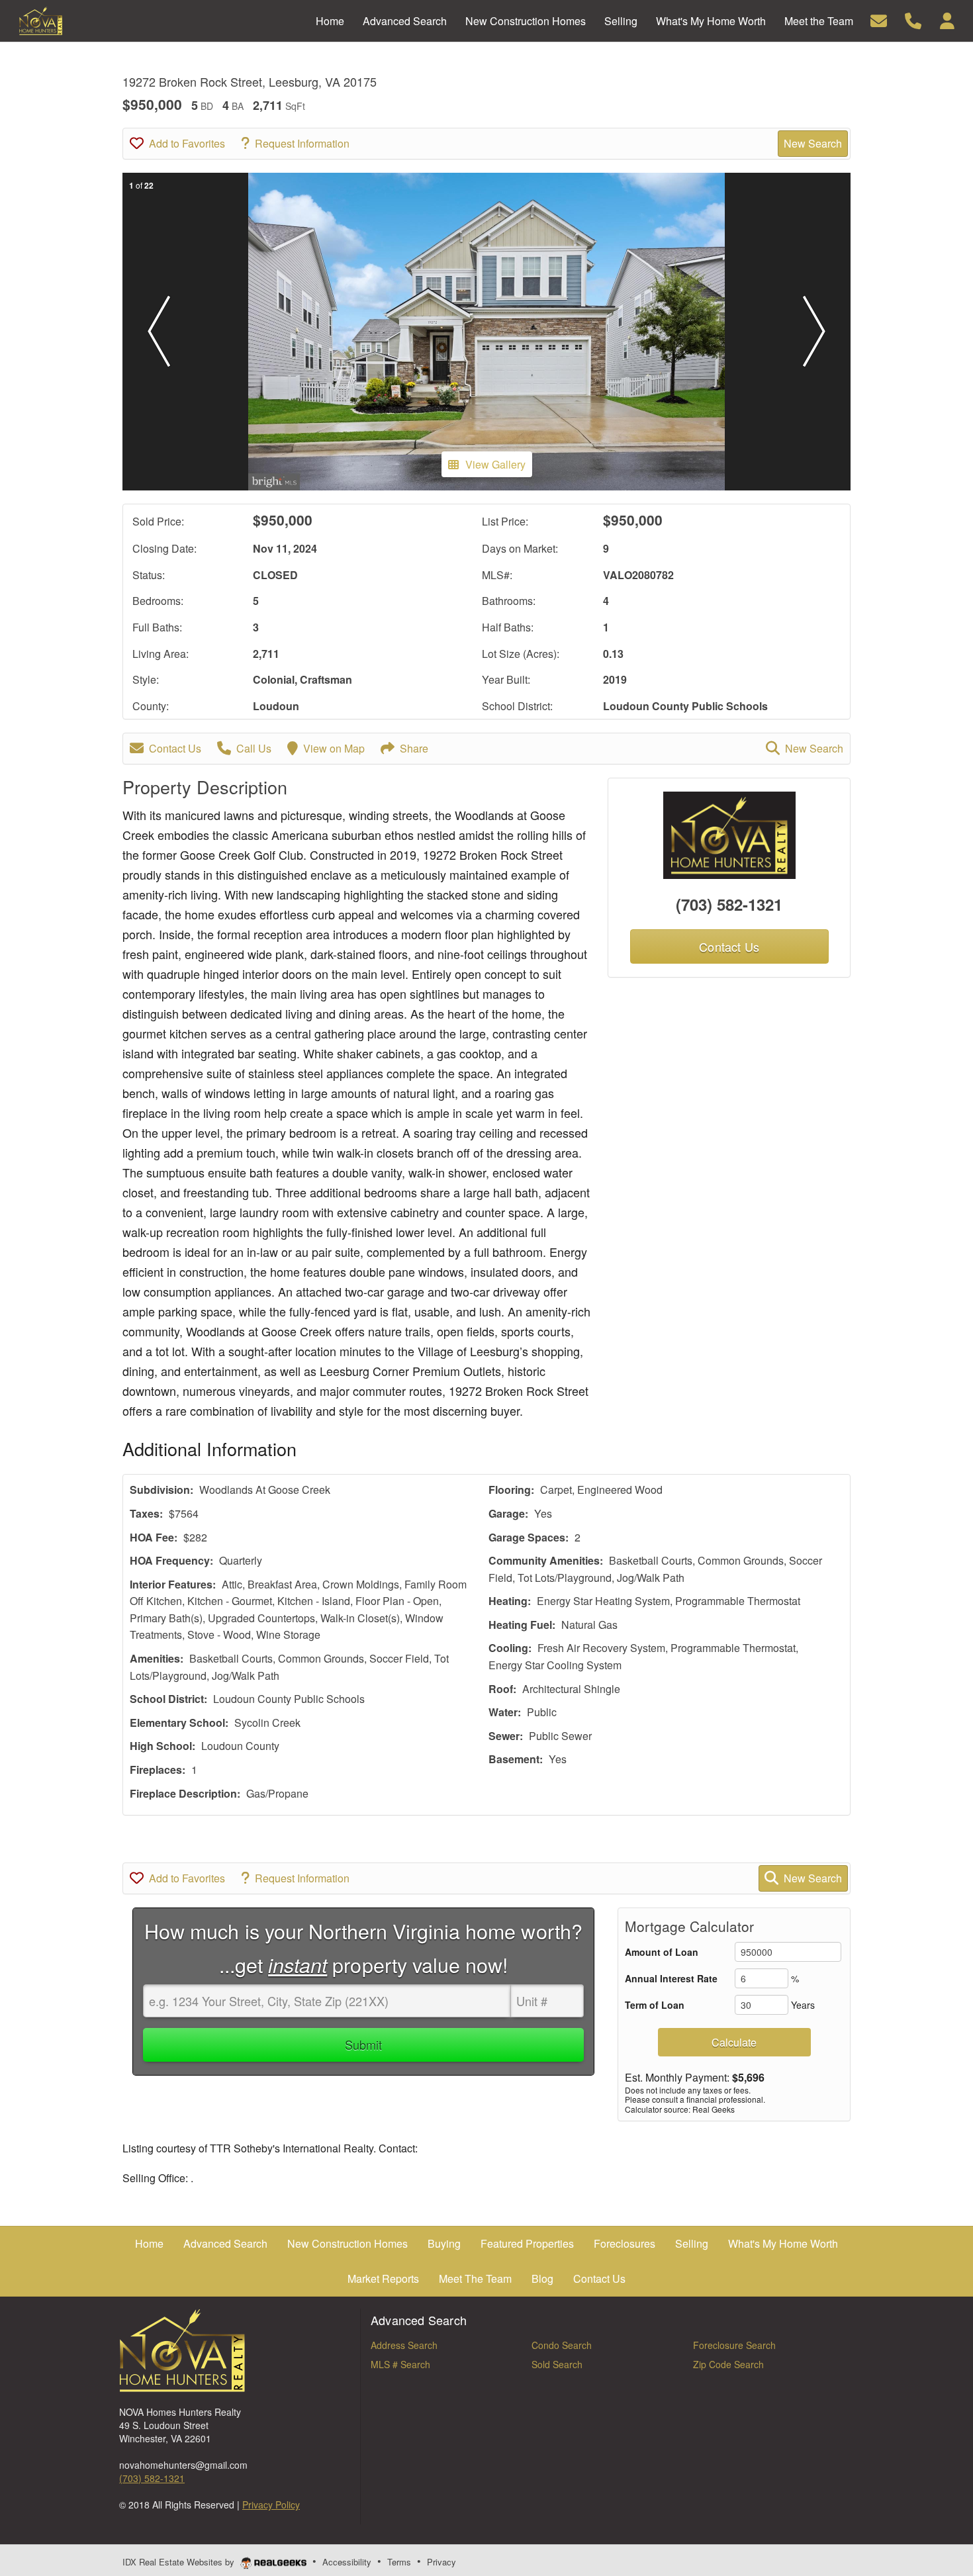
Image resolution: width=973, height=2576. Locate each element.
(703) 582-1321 (729, 904)
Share (414, 748)
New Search (813, 143)
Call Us (254, 748)
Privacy (441, 2562)
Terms (399, 2562)
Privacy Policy (271, 2505)
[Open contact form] (879, 20)
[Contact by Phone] (913, 20)
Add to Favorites (187, 143)
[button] (159, 332)
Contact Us (175, 748)
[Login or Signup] (947, 20)
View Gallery (495, 464)
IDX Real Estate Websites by (180, 2562)
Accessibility (347, 2562)
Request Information (302, 143)
